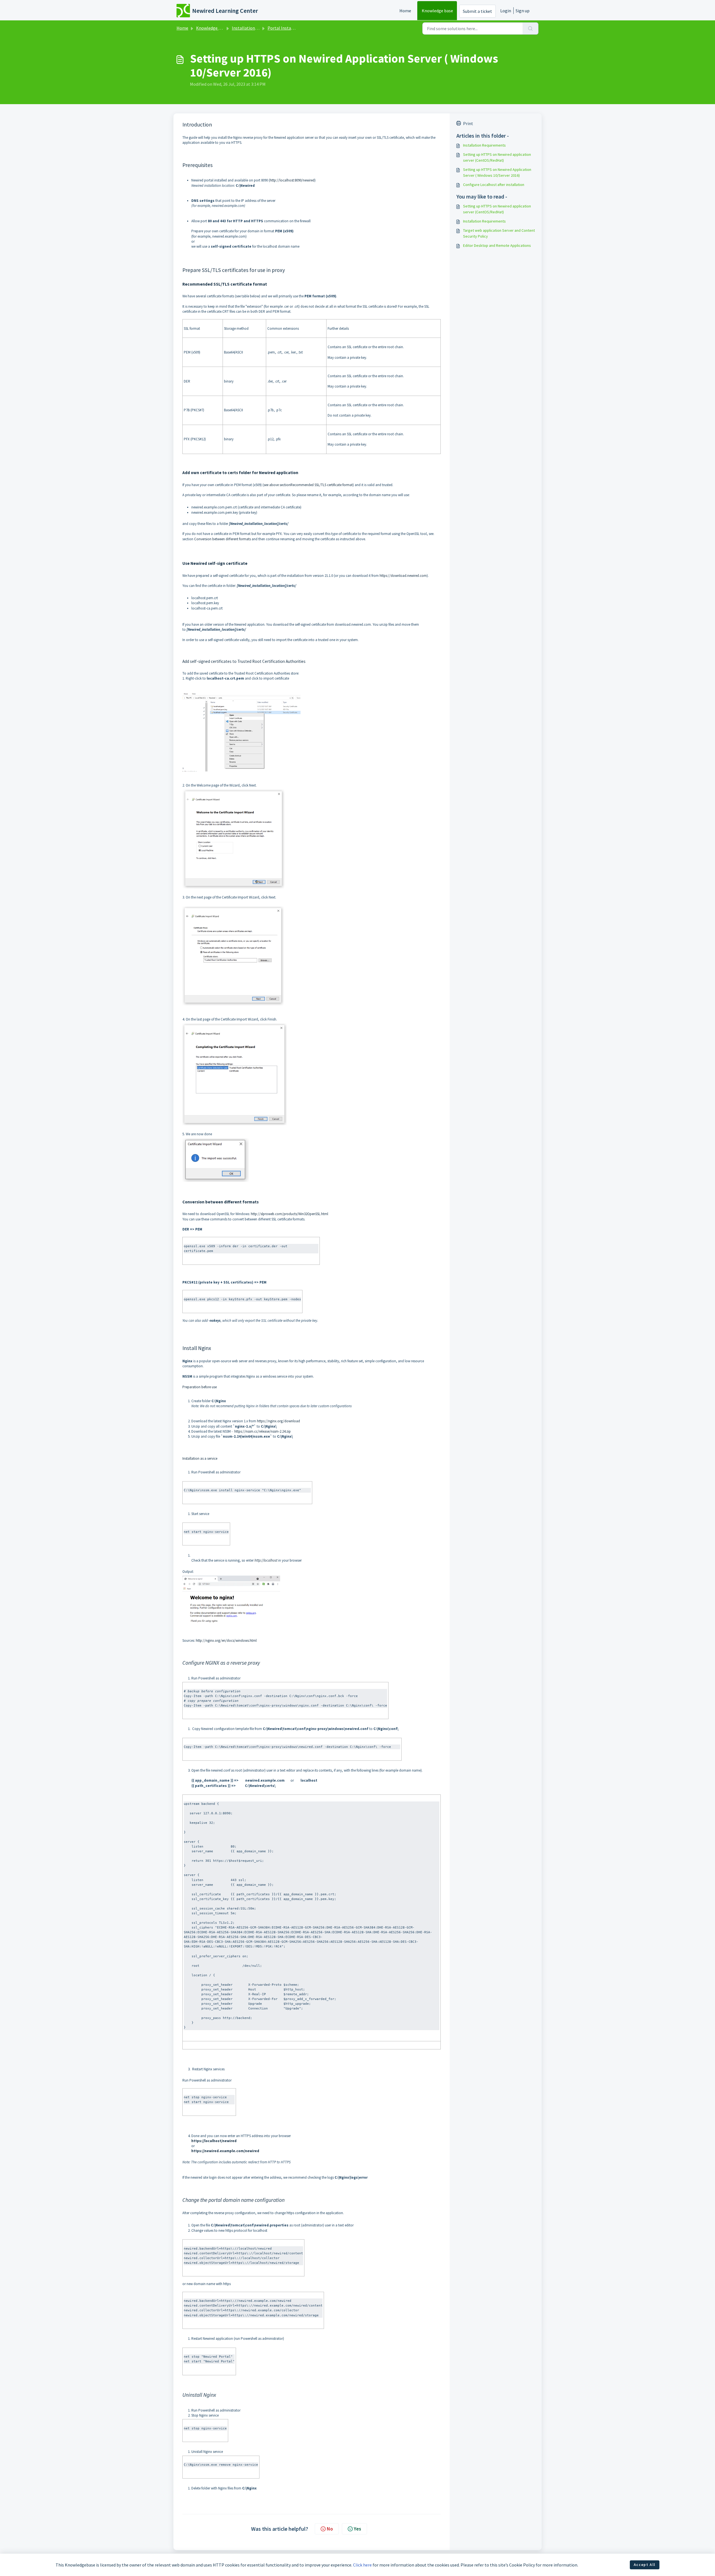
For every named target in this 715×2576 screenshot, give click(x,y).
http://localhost (266, 1560)
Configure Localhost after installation (494, 185)
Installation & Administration (260, 28)
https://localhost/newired (214, 2141)
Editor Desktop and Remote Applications (497, 245)
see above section (277, 485)
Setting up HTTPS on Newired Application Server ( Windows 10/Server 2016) (497, 172)
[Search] (531, 28)
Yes (357, 2529)
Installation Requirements (484, 145)
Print (468, 123)
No (330, 2529)
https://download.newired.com (403, 576)
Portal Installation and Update (297, 28)
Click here (362, 2565)
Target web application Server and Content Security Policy (499, 233)
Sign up (523, 11)
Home (405, 11)
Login (506, 11)
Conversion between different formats (222, 539)
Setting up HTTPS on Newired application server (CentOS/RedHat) (497, 157)
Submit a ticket (477, 11)
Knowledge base (437, 11)
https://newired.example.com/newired (225, 2151)
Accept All (645, 2565)
